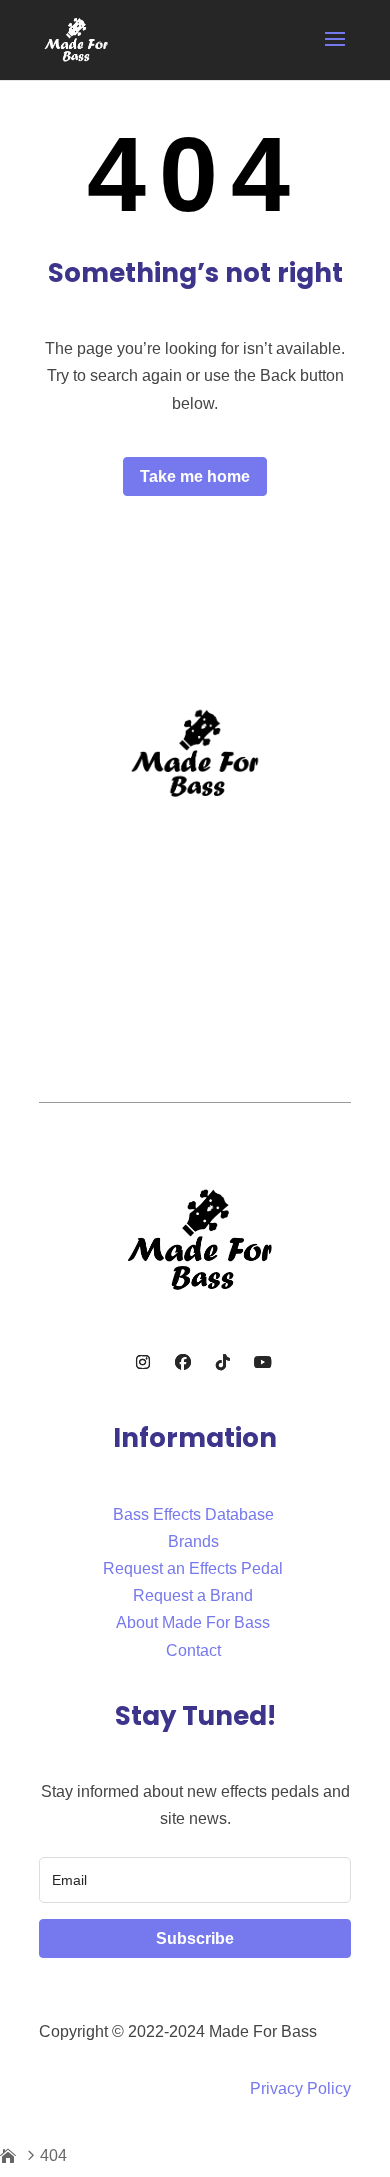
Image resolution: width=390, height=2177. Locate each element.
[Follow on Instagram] (143, 1362)
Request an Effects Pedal (193, 1568)
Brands (193, 1541)
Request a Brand (193, 1595)
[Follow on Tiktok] (223, 1362)
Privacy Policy (300, 2088)
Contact (193, 1650)
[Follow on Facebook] (183, 1362)
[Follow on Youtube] (263, 1362)
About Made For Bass (193, 1622)
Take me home (195, 476)
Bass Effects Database (193, 1514)
